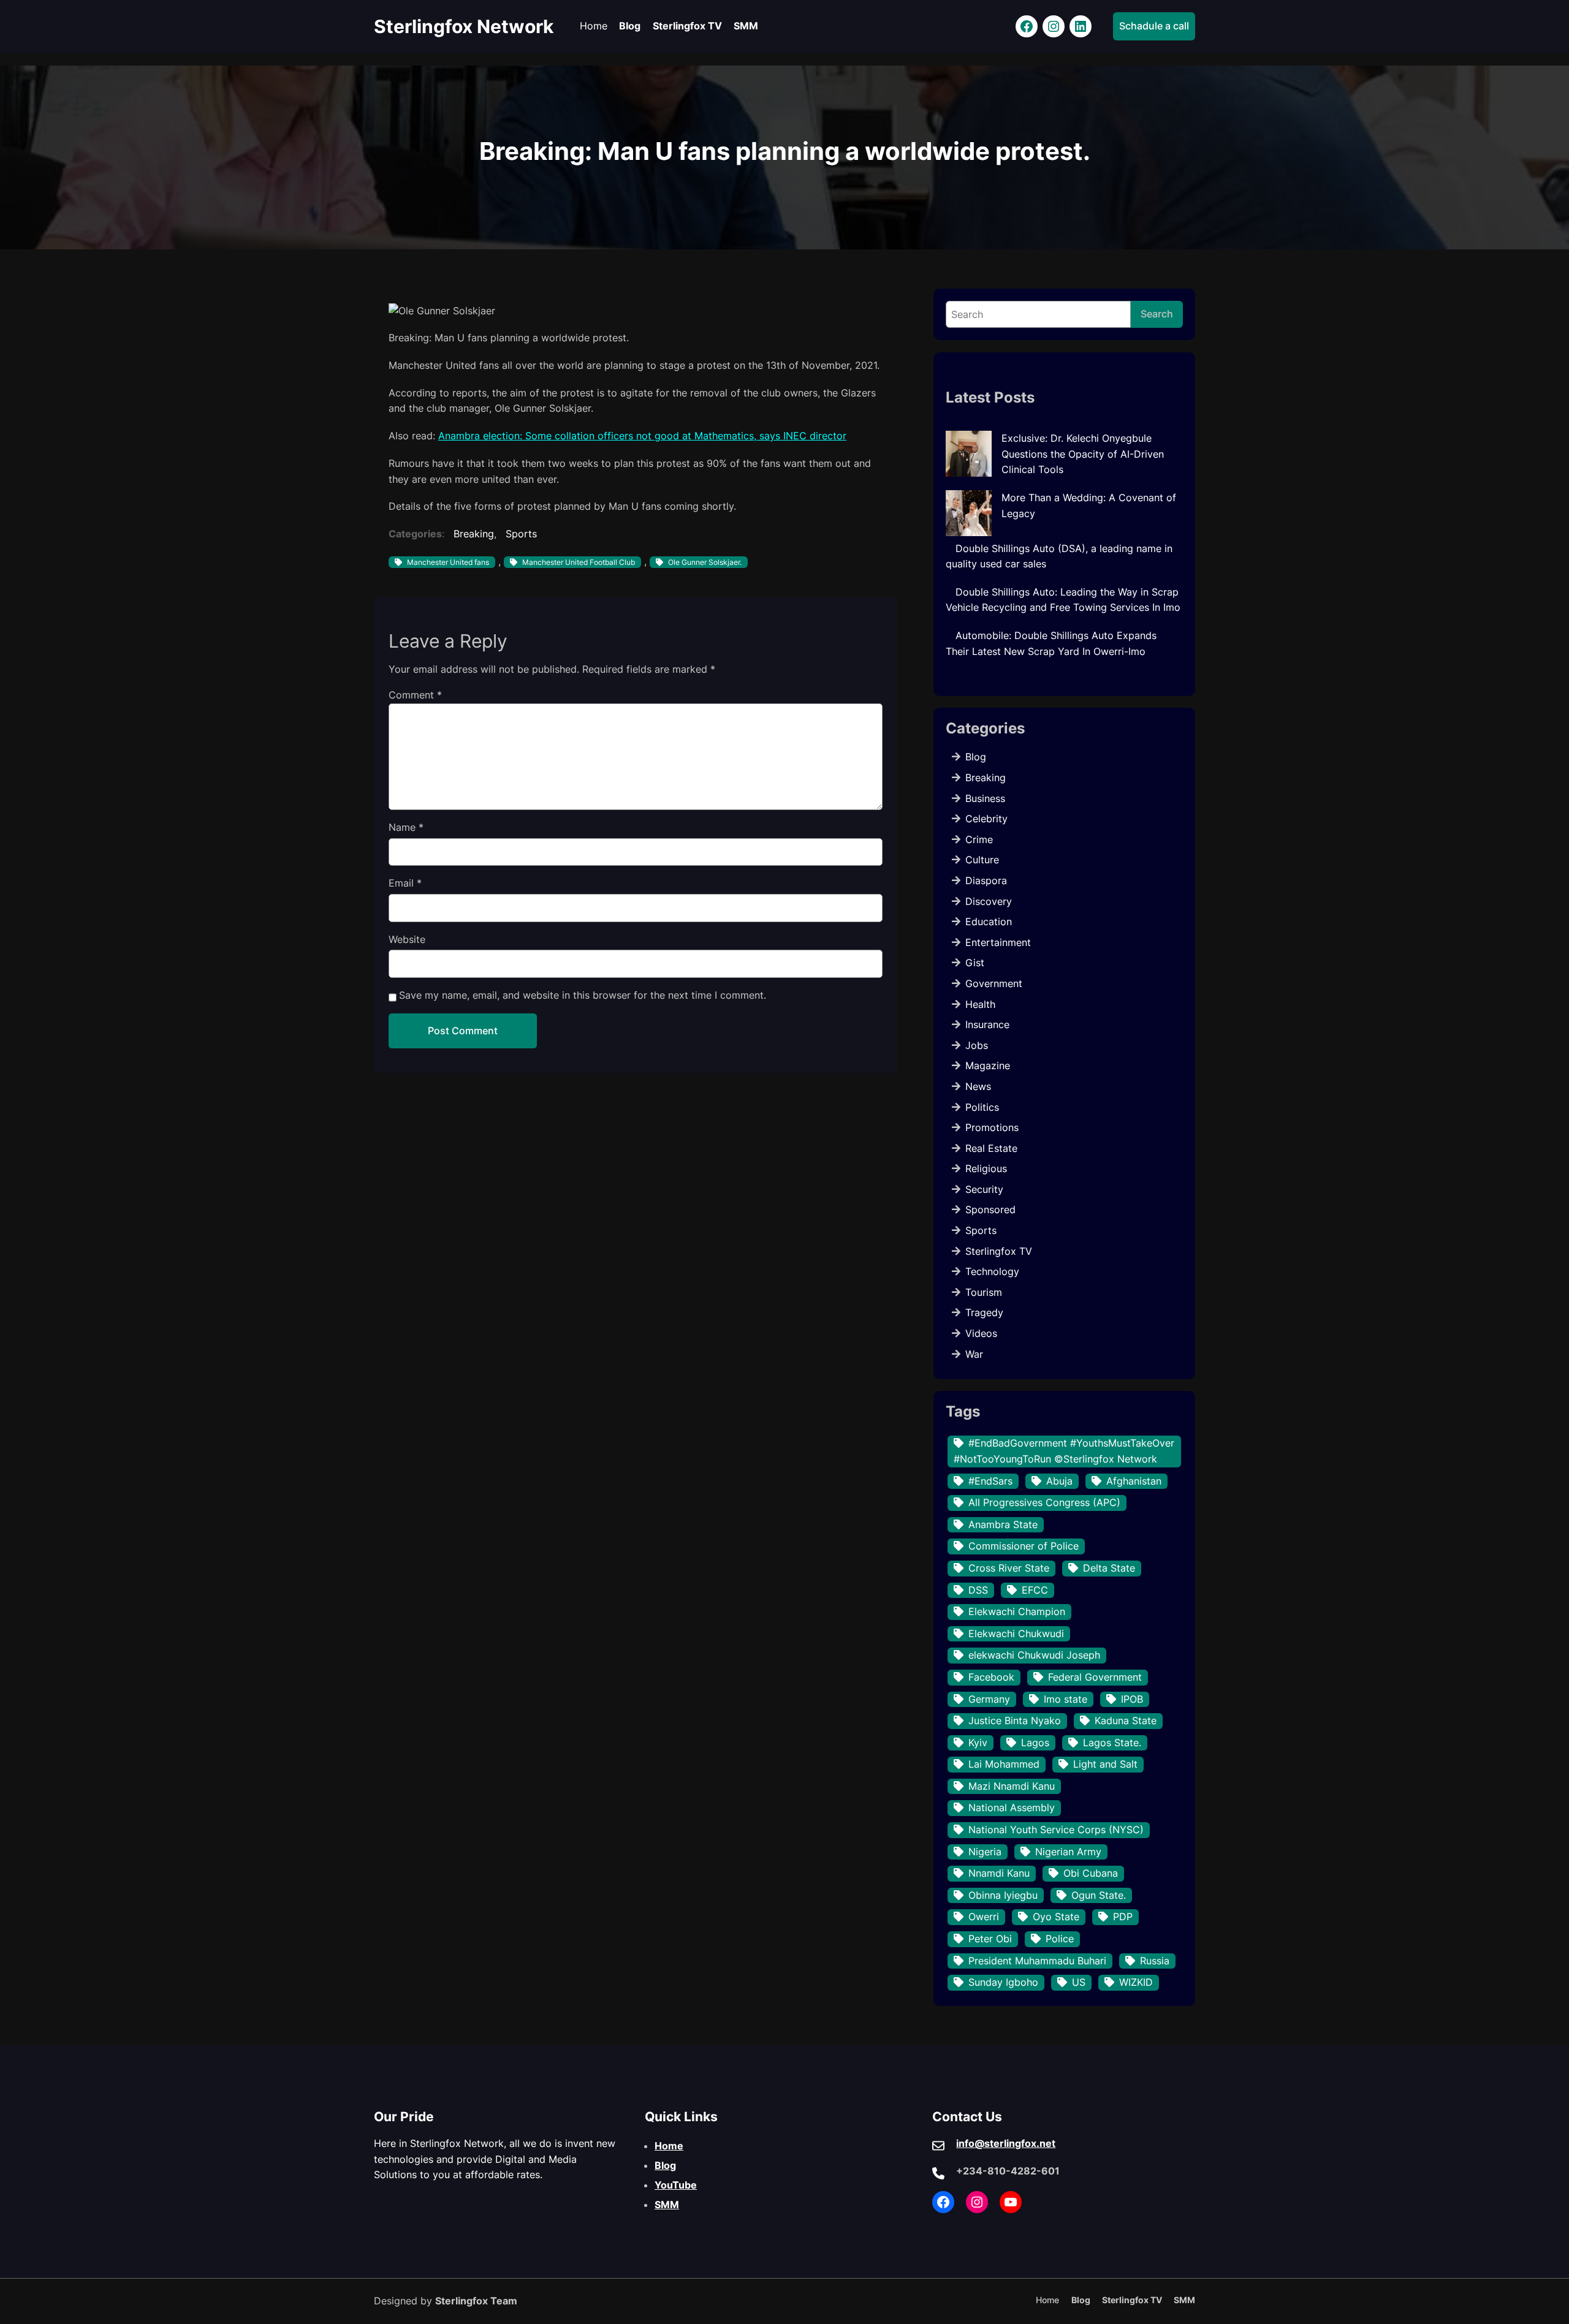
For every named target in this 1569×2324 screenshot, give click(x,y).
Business (985, 798)
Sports (521, 534)
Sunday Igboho (1003, 1982)
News (978, 1086)
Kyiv (978, 1743)
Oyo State (1056, 1917)
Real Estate (991, 1148)
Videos (981, 1333)
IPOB (1132, 1699)
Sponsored (990, 1209)
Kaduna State (1126, 1720)
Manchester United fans (448, 562)
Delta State (1109, 1568)
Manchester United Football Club (579, 562)
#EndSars (990, 1481)
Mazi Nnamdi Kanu (1012, 1786)
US (1079, 1982)
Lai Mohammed (1004, 1764)
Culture (982, 860)
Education (989, 922)
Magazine (988, 1065)
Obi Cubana (1091, 1873)
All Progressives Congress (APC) (1044, 1502)
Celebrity (986, 819)
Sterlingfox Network (464, 26)
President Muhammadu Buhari (1037, 1961)
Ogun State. (1099, 1895)
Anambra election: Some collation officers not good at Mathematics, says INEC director (642, 436)
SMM (667, 2205)
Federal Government (1095, 1677)
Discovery (989, 901)
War (974, 1354)
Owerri (984, 1917)
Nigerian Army (1068, 1852)
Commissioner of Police (1024, 1546)
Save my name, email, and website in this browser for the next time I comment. (583, 995)
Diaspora (986, 880)
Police (1060, 1939)
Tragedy (984, 1312)
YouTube (676, 2185)
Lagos (1035, 1743)
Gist (975, 963)
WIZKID (1136, 1982)
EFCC (1035, 1590)
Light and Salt (1105, 1764)
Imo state (1066, 1699)
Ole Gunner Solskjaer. (705, 562)
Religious (986, 1168)
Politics (982, 1107)
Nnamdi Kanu (999, 1873)
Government (994, 983)
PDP (1123, 1917)
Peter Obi (990, 1939)
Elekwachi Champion (1017, 1611)
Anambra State (1003, 1524)
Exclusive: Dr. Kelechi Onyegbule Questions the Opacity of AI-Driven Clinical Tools (1083, 454)
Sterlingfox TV (999, 1251)
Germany (989, 1699)
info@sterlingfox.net (1006, 2143)
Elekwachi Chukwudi (1016, 1633)
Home (669, 2146)
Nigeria (985, 1852)
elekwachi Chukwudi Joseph (1034, 1655)
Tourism (984, 1292)
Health (980, 1004)
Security (984, 1189)
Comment (415, 695)
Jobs (977, 1045)
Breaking (474, 534)
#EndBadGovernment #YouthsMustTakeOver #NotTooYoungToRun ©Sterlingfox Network (1064, 1451)
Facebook (991, 1677)
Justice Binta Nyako (1015, 1720)
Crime (979, 839)
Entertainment (998, 942)
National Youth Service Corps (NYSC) (1056, 1830)
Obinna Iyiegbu (1003, 1895)
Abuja (1059, 1481)
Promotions (992, 1127)
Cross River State (1009, 1568)
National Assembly (1012, 1807)
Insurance (987, 1024)
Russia (1155, 1961)
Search (1157, 314)
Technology (992, 1271)
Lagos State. (1112, 1743)
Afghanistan (1134, 1481)
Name (406, 827)
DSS (978, 1590)
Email (405, 883)
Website (407, 939)
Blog (976, 757)
